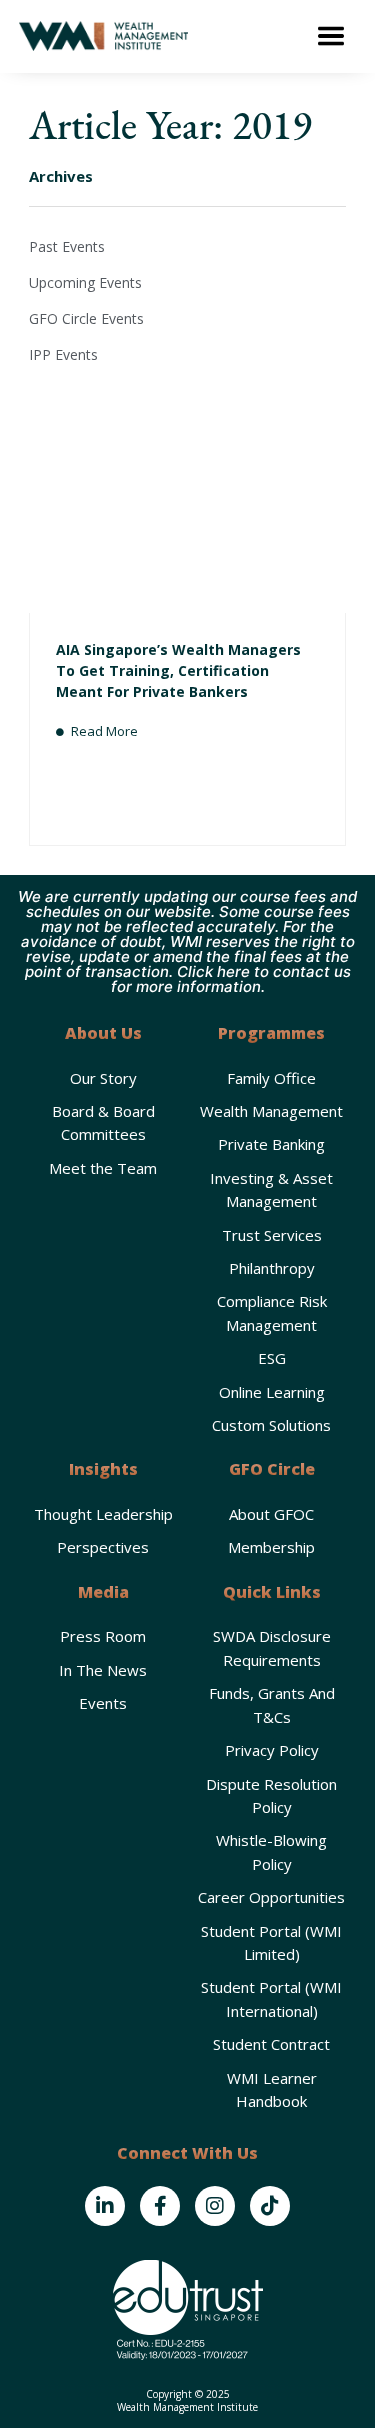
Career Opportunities (271, 1897)
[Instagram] (215, 2206)
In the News (103, 1670)
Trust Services (272, 1235)
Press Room (103, 1636)
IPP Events (63, 354)
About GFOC (271, 1514)
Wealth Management (271, 1111)
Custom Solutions (271, 1425)
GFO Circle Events (86, 318)
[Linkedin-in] (105, 2206)
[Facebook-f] (160, 2206)
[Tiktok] (270, 2206)
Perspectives (103, 1547)
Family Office (271, 1078)
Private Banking (271, 1144)
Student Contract (271, 2044)
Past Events (67, 246)
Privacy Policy (272, 1750)
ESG (272, 1358)
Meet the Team (103, 1168)
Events (103, 1703)
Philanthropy (272, 1268)
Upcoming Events (85, 282)
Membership (271, 1547)
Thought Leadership (103, 1514)
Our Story (103, 1078)
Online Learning (272, 1392)
